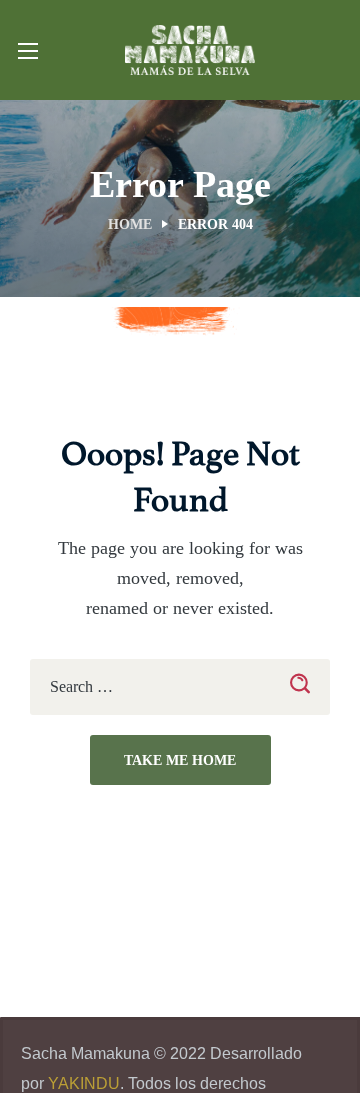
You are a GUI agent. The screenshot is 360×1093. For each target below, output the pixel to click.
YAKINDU (84, 1083)
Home (130, 224)
